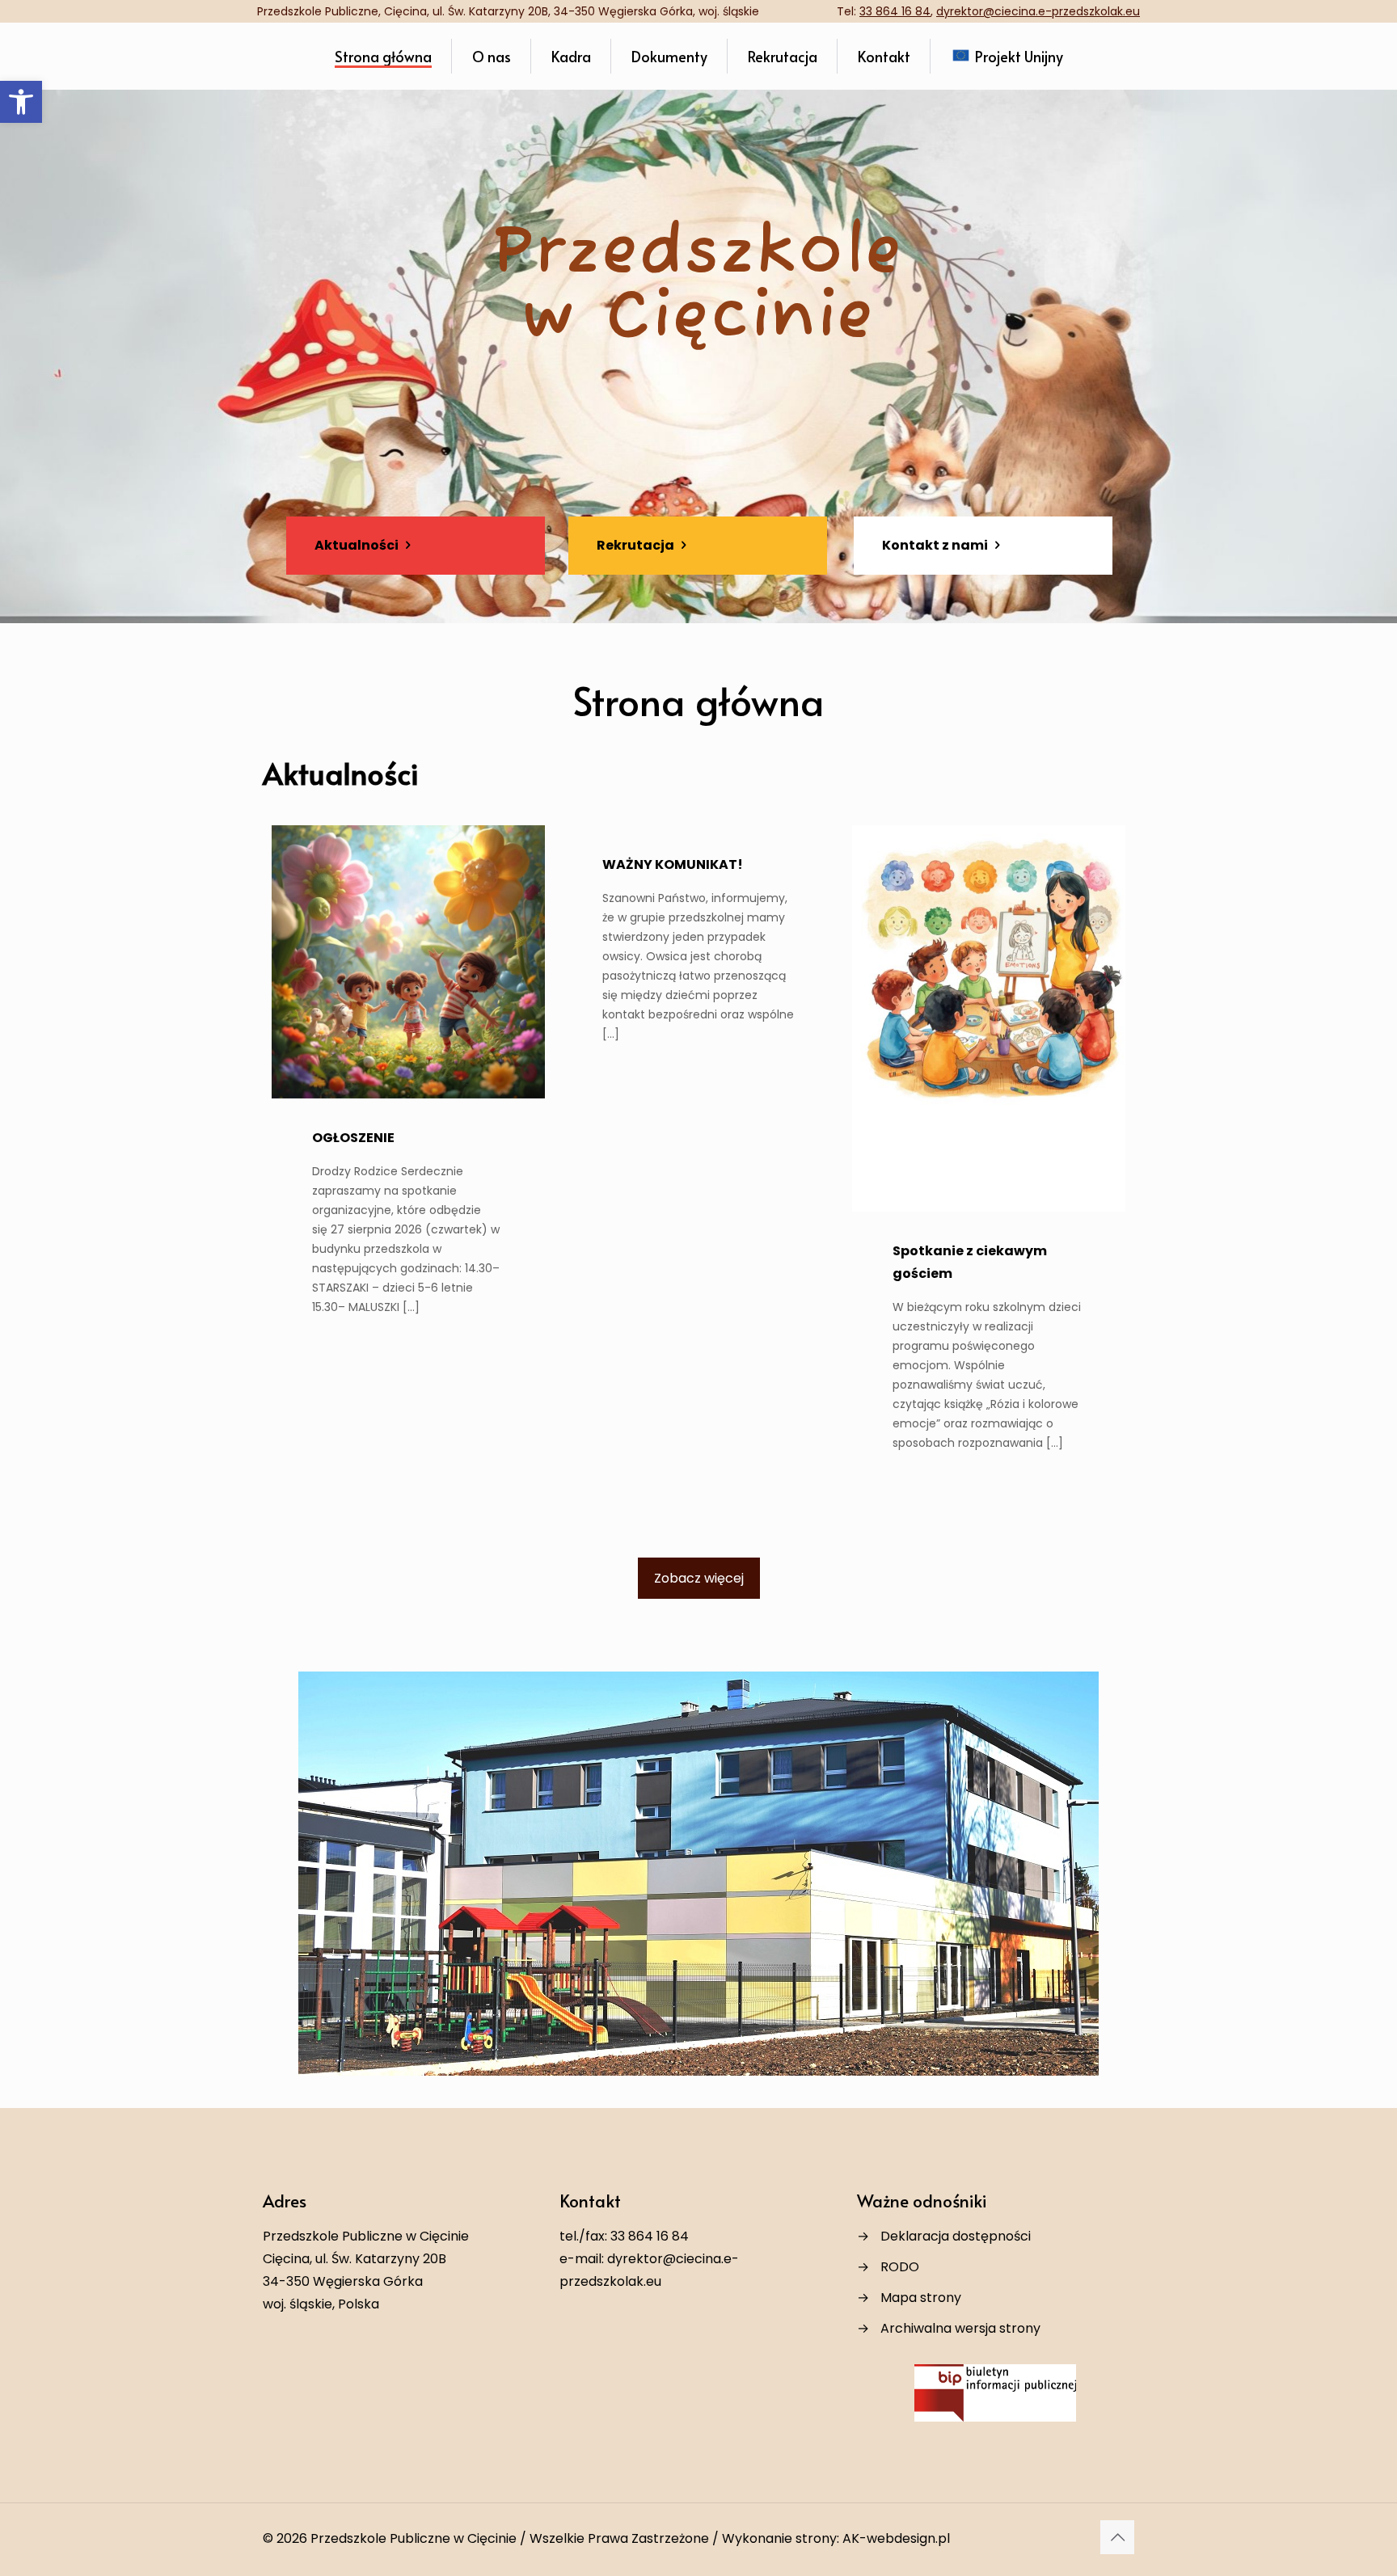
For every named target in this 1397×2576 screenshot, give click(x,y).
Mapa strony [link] (921, 2298)
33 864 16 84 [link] (895, 11)
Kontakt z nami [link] (936, 545)
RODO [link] (900, 2267)
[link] (21, 102)
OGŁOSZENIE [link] (353, 1138)
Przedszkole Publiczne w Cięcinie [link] (414, 2538)
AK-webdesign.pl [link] (896, 2538)
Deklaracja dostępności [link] (956, 2236)
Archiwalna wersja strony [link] (960, 2328)
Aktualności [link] (358, 545)
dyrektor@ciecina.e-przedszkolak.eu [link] (1038, 11)
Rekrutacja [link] (637, 545)
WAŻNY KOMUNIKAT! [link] (673, 864)
